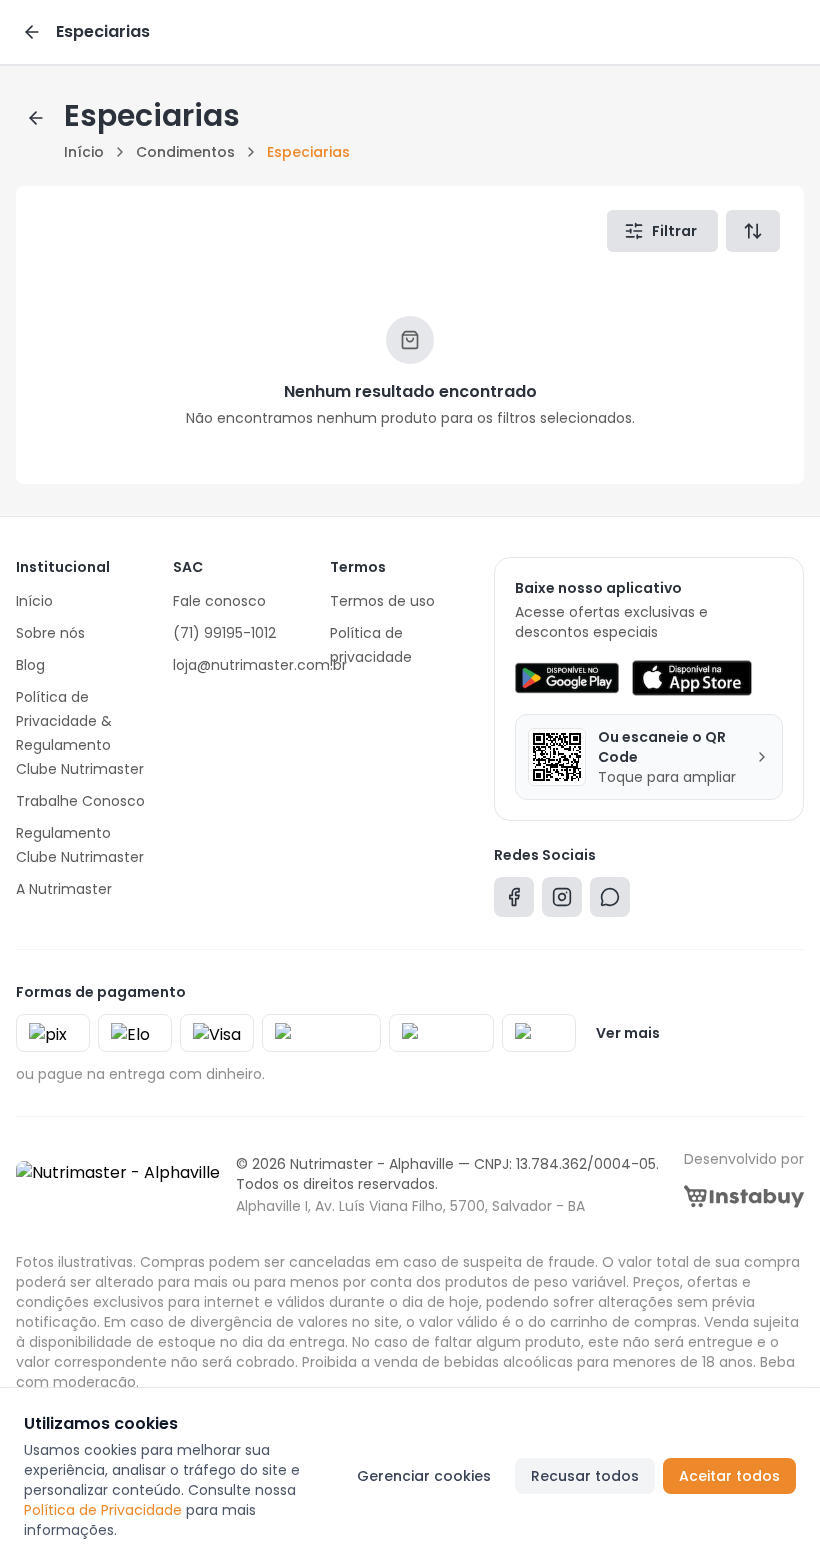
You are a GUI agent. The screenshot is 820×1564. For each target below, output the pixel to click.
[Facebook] (514, 901)
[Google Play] (566, 678)
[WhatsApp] (610, 901)
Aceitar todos (729, 1476)
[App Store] (692, 678)
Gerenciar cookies (424, 1476)
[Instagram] (562, 901)
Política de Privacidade (103, 1510)
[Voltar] (32, 32)
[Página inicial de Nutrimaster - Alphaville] (118, 1185)
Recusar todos (585, 1476)
